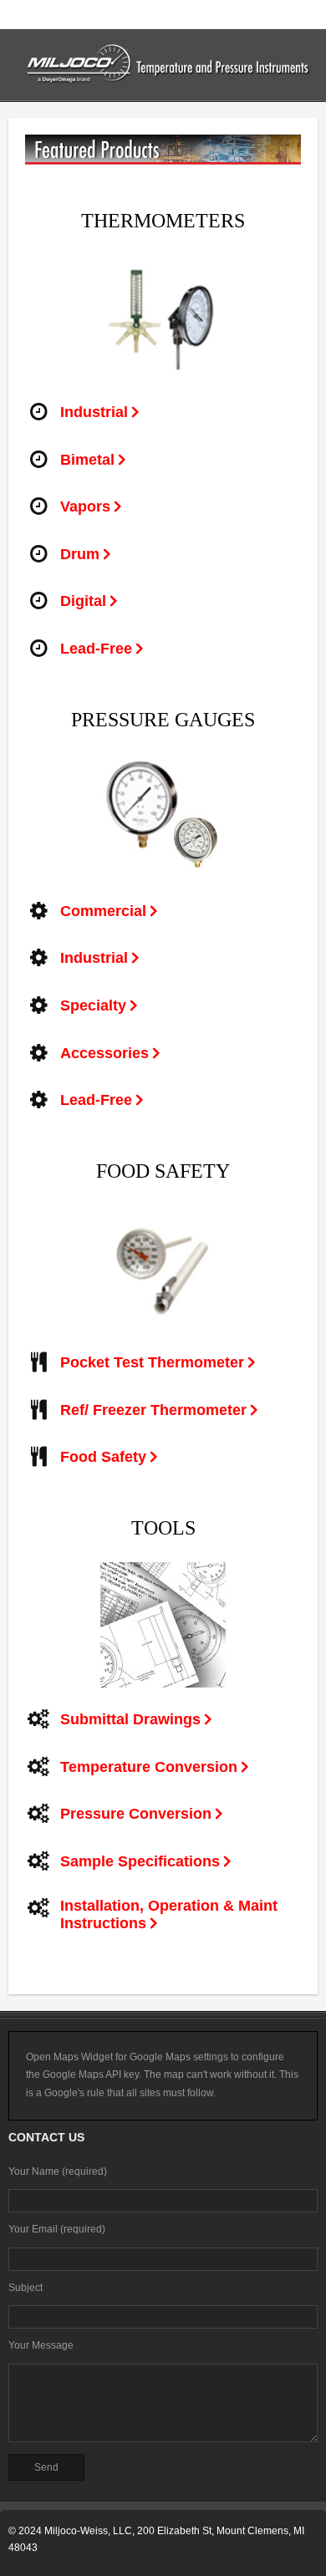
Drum (80, 554)
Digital (83, 601)
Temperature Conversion (149, 1767)
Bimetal (87, 460)
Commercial (103, 911)
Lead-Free (96, 649)
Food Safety (103, 1457)
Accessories (104, 1053)
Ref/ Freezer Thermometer (153, 1410)
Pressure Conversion (136, 1814)
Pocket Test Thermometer (152, 1362)
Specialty (93, 1005)
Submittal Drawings (130, 1719)
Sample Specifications (140, 1861)
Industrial (94, 412)
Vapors (85, 507)
